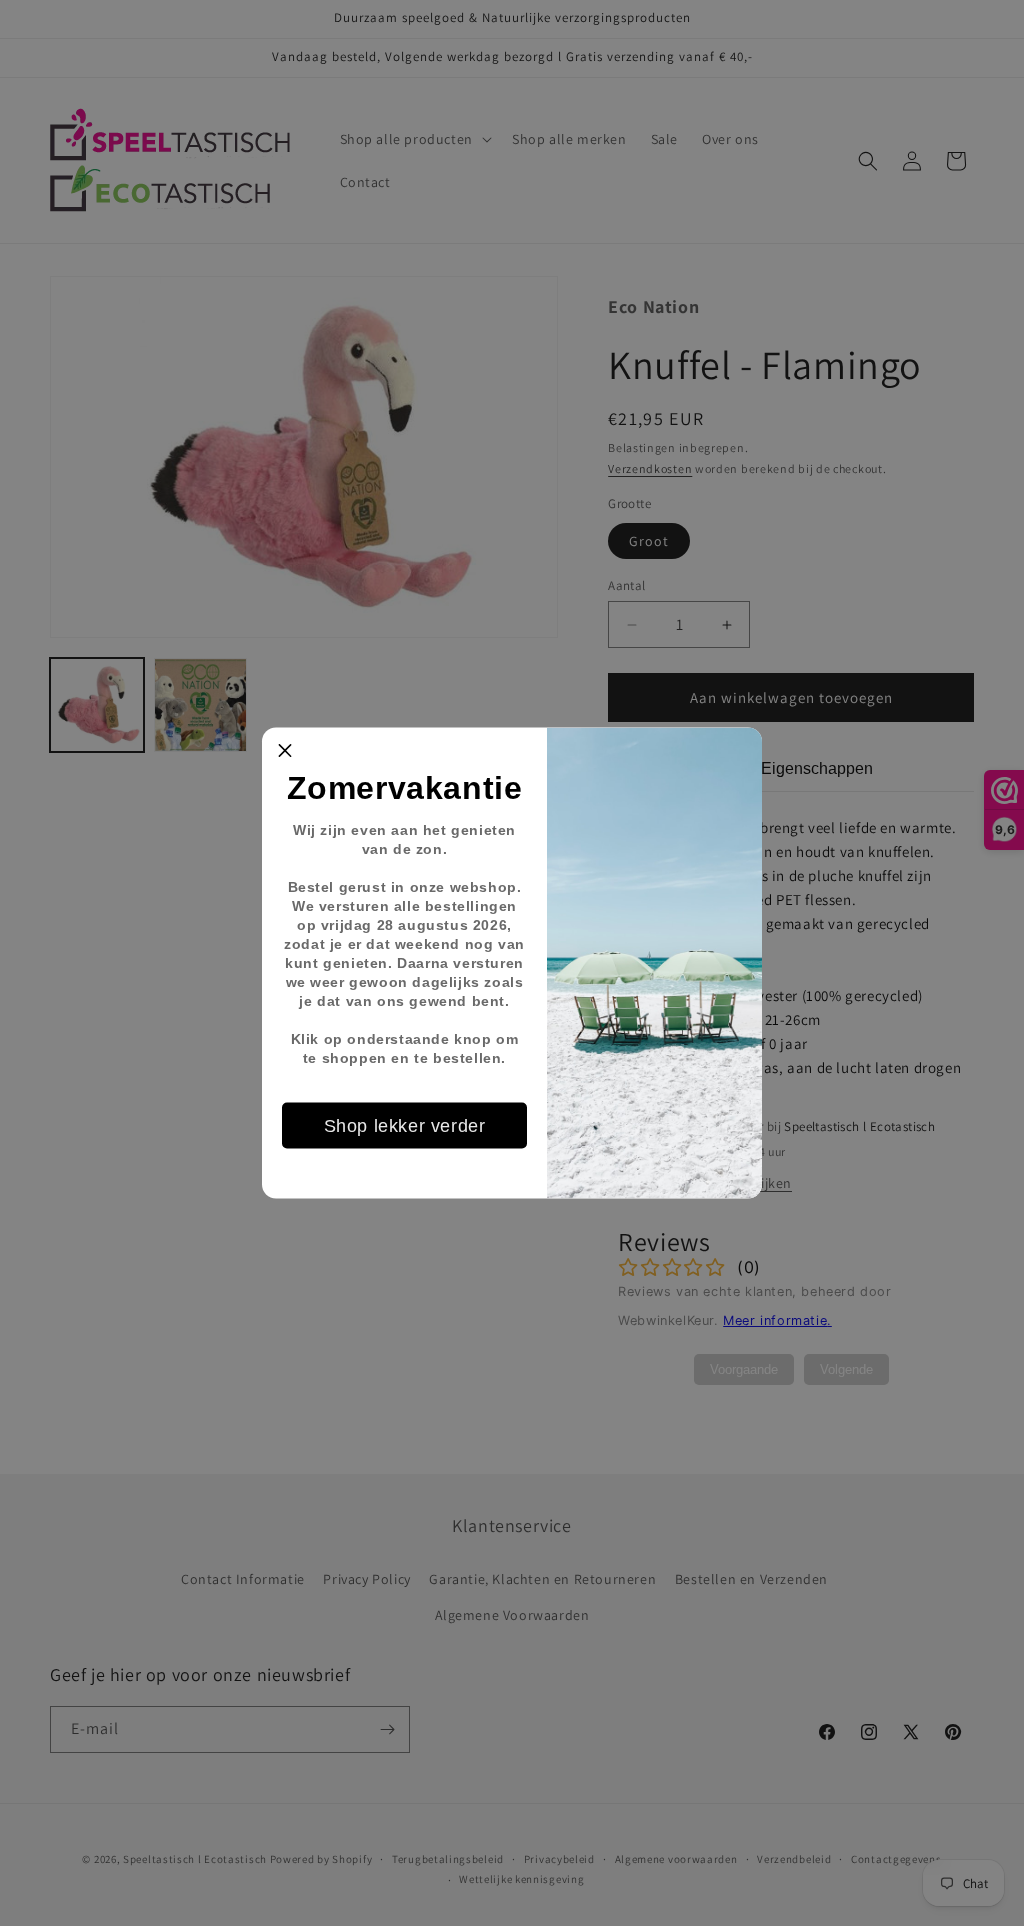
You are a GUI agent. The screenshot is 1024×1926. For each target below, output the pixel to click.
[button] (285, 751)
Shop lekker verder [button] (405, 1125)
